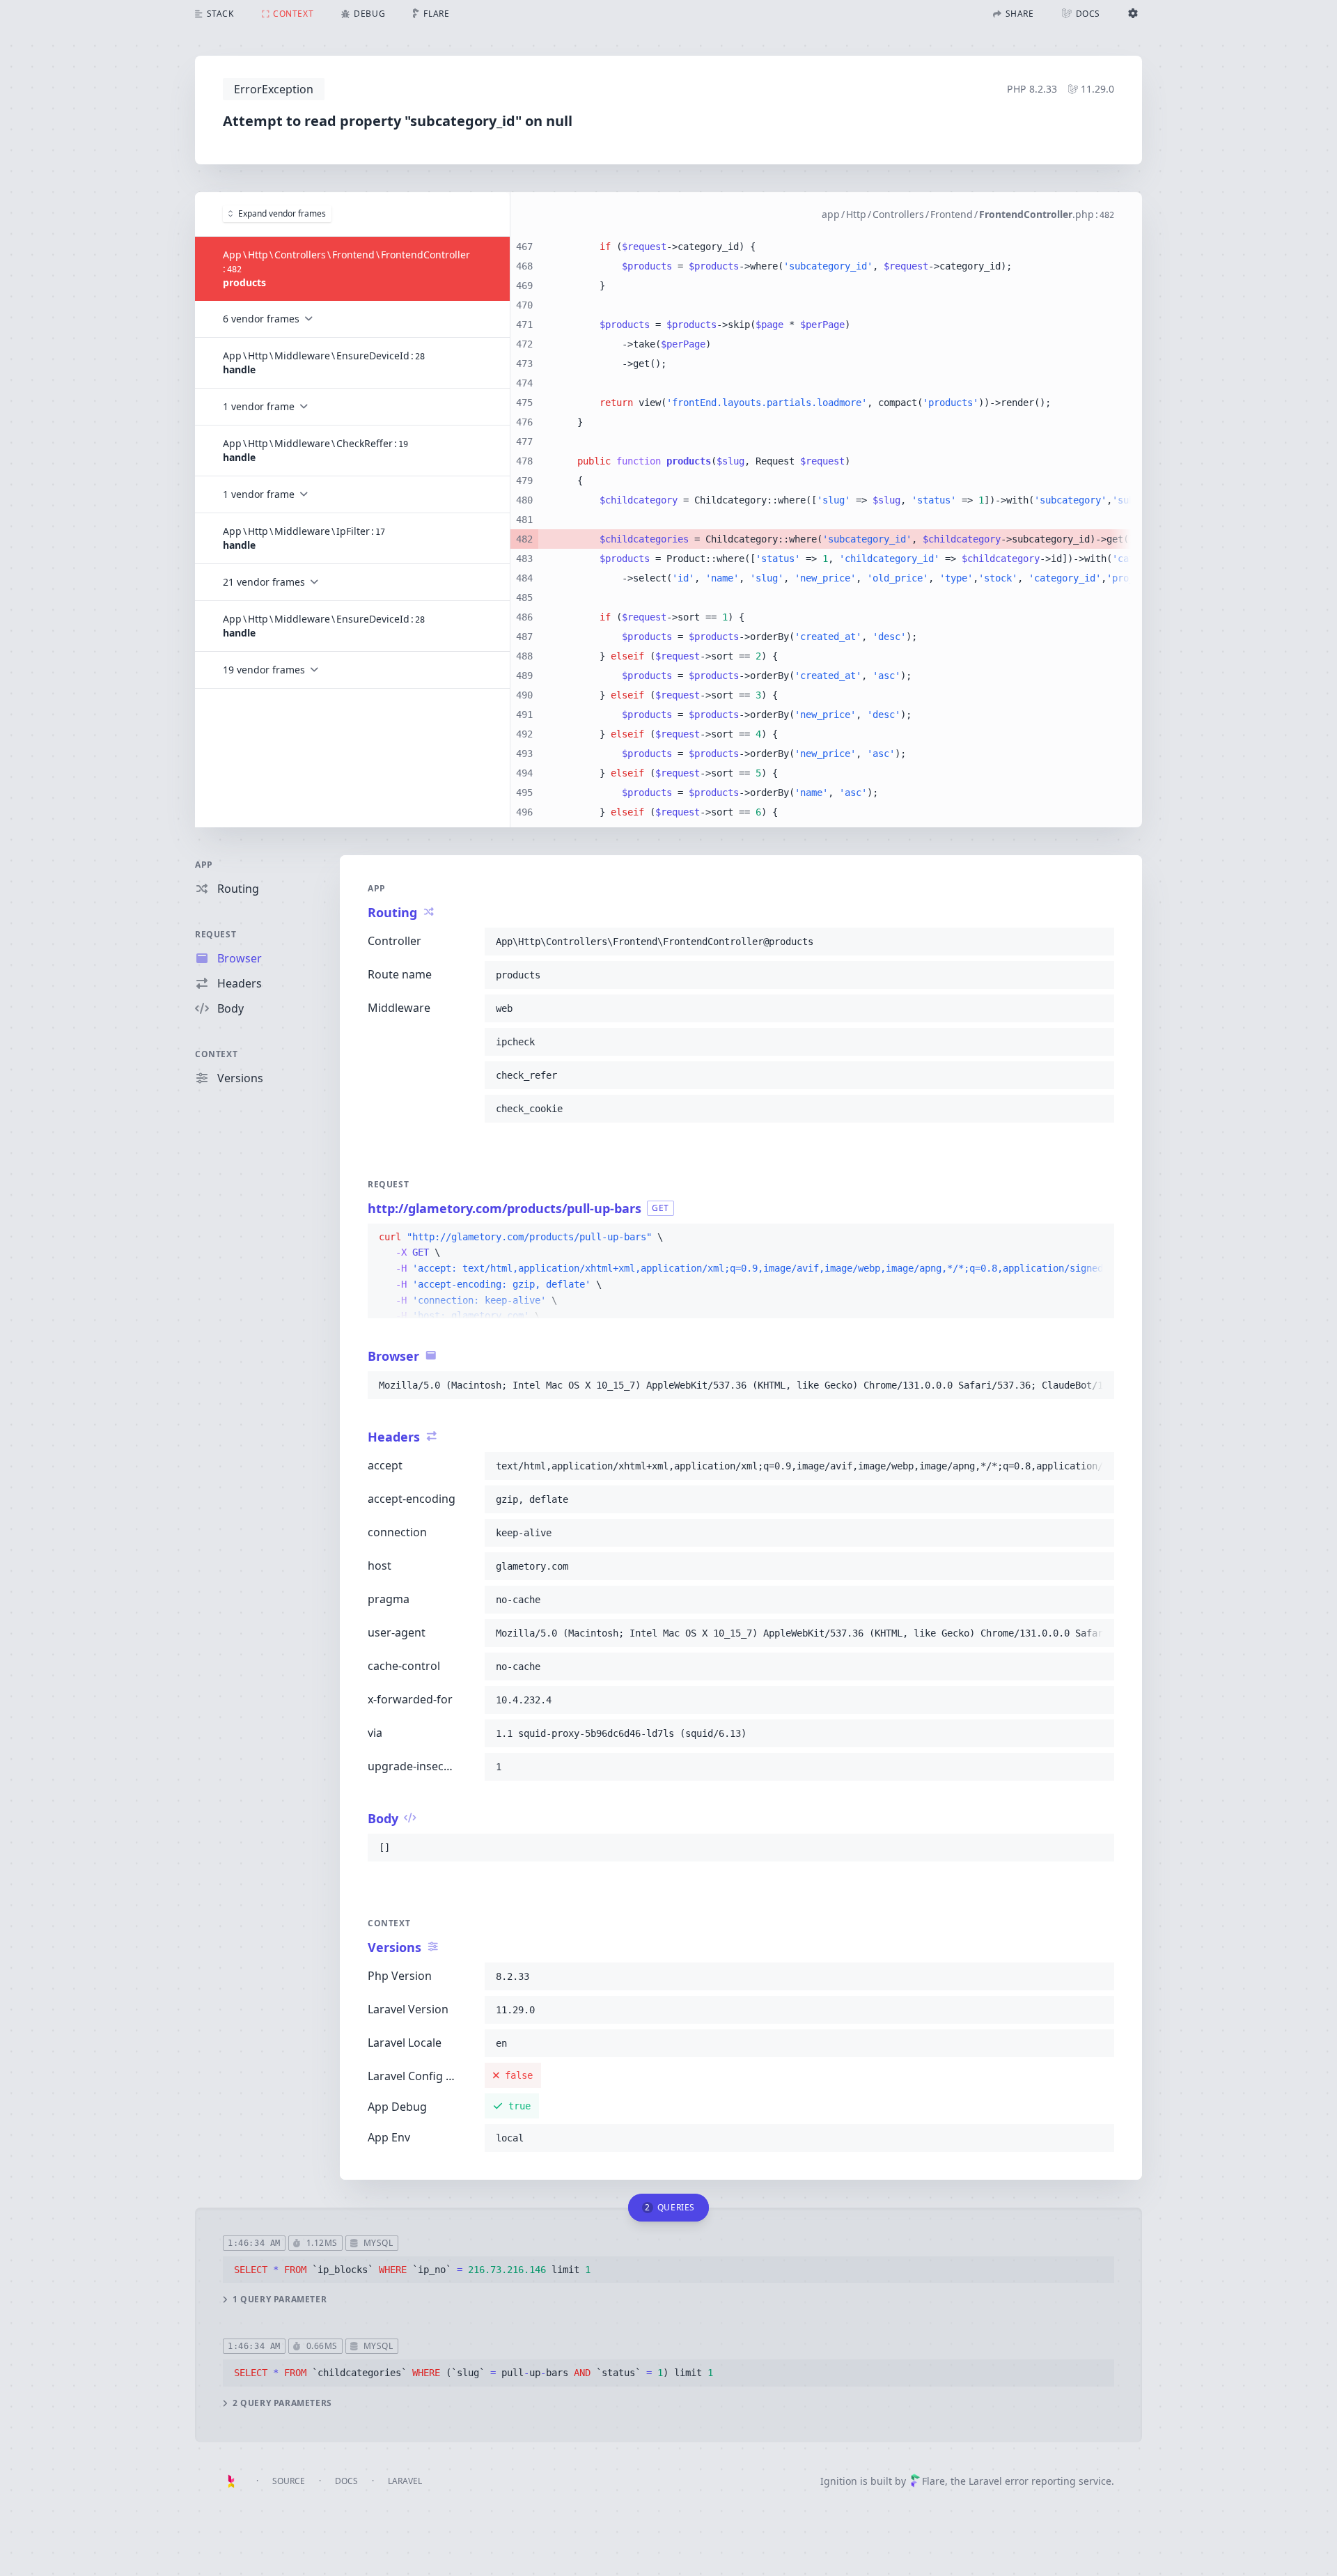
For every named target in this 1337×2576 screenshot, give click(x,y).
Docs (346, 2481)
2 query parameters (282, 2403)
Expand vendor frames (282, 213)
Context (216, 1054)
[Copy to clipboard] (1097, 942)
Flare (933, 2481)
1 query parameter (280, 2300)
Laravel (405, 2481)
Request (216, 934)
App (204, 865)
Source (289, 2481)
